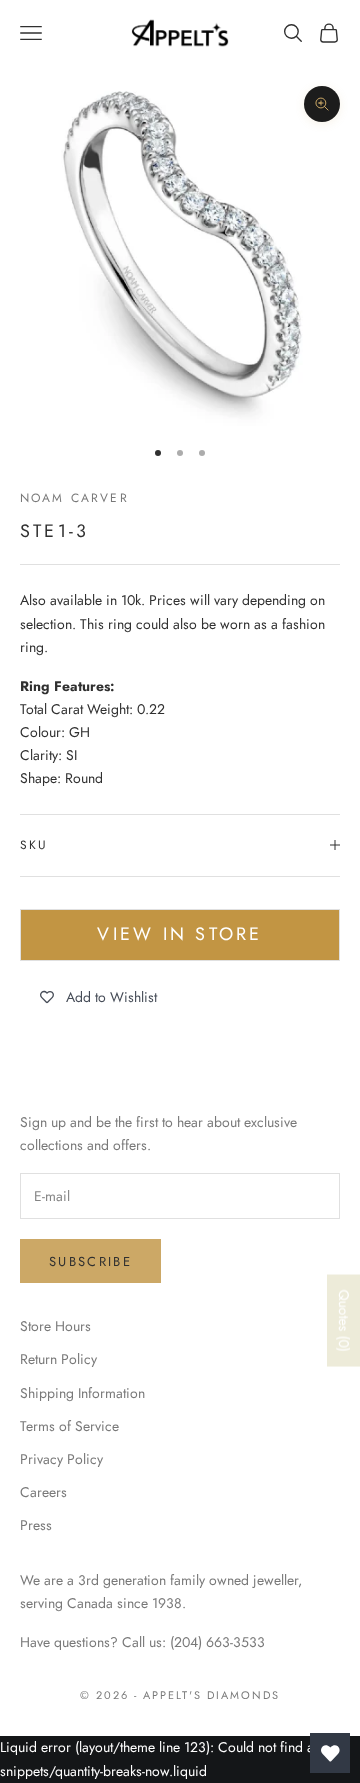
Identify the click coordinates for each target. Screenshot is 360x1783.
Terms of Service (69, 1426)
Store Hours (55, 1326)
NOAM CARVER (74, 498)
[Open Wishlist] (330, 1753)
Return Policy (58, 1359)
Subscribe (90, 1261)
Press (36, 1525)
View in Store (179, 934)
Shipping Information (82, 1393)
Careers (43, 1492)
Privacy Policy (61, 1459)
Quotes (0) (344, 1321)
